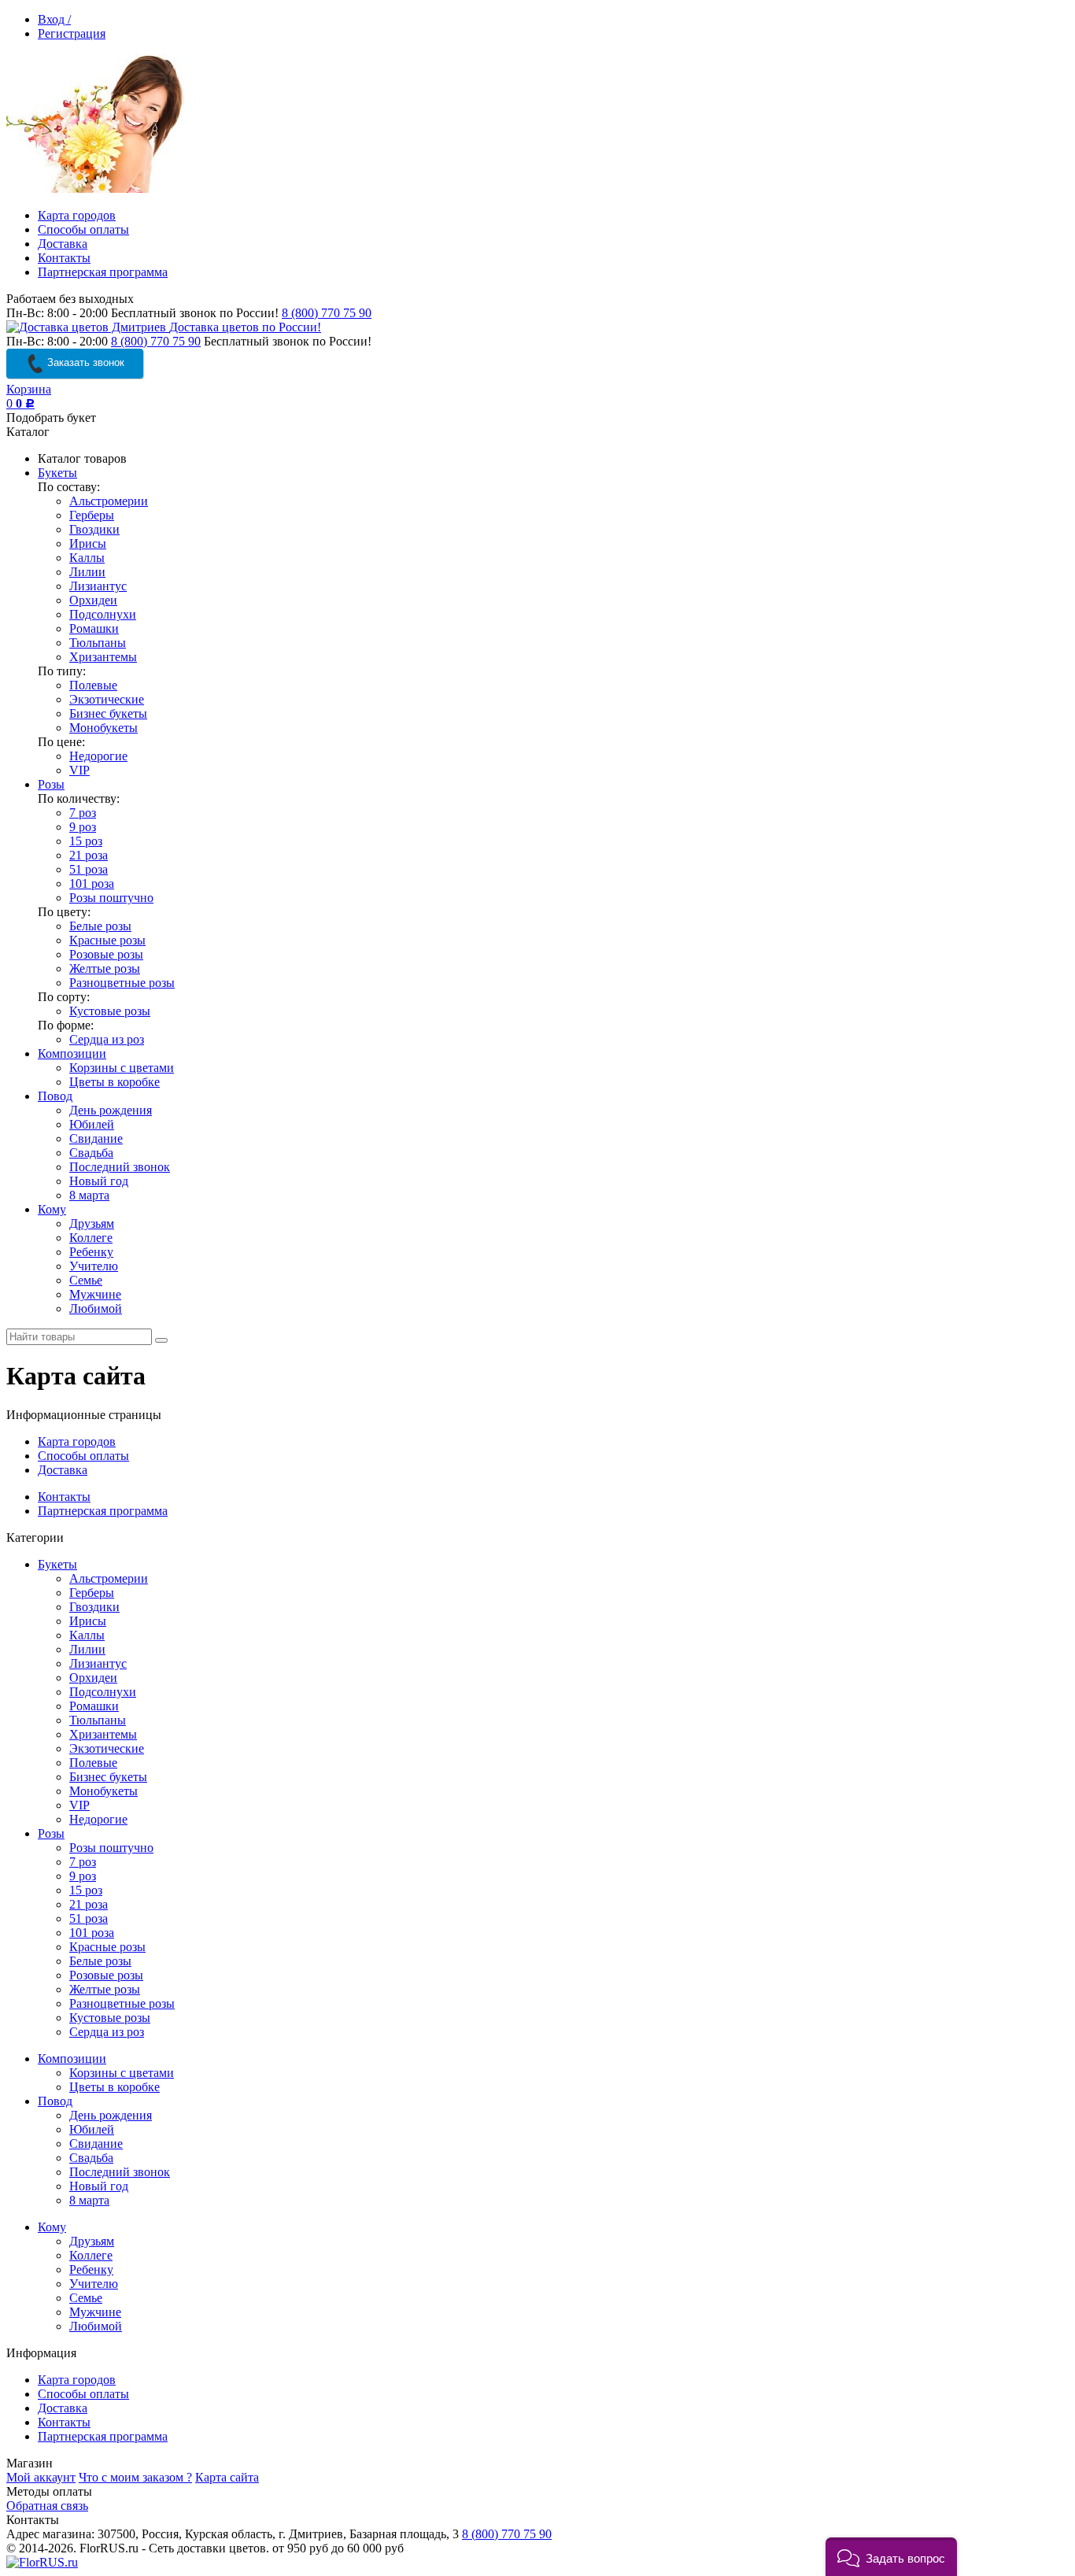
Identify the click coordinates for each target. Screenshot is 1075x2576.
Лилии (87, 572)
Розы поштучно (111, 898)
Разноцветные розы (122, 983)
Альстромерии (109, 501)
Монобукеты (103, 728)
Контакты (64, 258)
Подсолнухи (103, 614)
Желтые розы (105, 968)
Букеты (57, 473)
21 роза (89, 855)
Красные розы (107, 940)
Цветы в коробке (115, 1082)
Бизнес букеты (108, 713)
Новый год (99, 1181)
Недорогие (98, 756)
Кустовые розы (110, 1011)
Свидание (96, 1138)
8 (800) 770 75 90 (327, 313)
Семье (86, 1280)
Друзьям (92, 1223)
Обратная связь (47, 2506)
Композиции (72, 1053)
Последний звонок (120, 1167)
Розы (51, 784)
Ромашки (94, 628)
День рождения (111, 1110)
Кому (52, 1209)
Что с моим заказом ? (135, 2477)
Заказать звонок (84, 362)
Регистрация (72, 33)
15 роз (86, 841)
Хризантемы (103, 657)
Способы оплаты (83, 229)
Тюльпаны (98, 643)
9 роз (83, 827)
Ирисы (88, 543)
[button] (891, 2557)
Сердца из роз (107, 1039)
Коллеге (91, 1238)
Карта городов (77, 215)
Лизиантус (98, 586)
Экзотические (107, 699)
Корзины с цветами (122, 1068)
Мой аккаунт (41, 2477)
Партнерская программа (103, 272)
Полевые (93, 685)
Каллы (87, 558)
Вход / (54, 19)
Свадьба (91, 1153)
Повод (55, 1096)
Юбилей (92, 1124)
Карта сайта (227, 2477)
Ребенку (91, 1252)
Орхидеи (93, 600)
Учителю (94, 1266)
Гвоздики (94, 529)
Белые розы (100, 926)
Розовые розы (106, 954)
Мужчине (95, 1294)
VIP (79, 770)
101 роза (92, 883)
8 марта (89, 1195)
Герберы (92, 515)
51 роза (89, 869)
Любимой (96, 1308)
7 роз (83, 813)
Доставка (63, 244)
